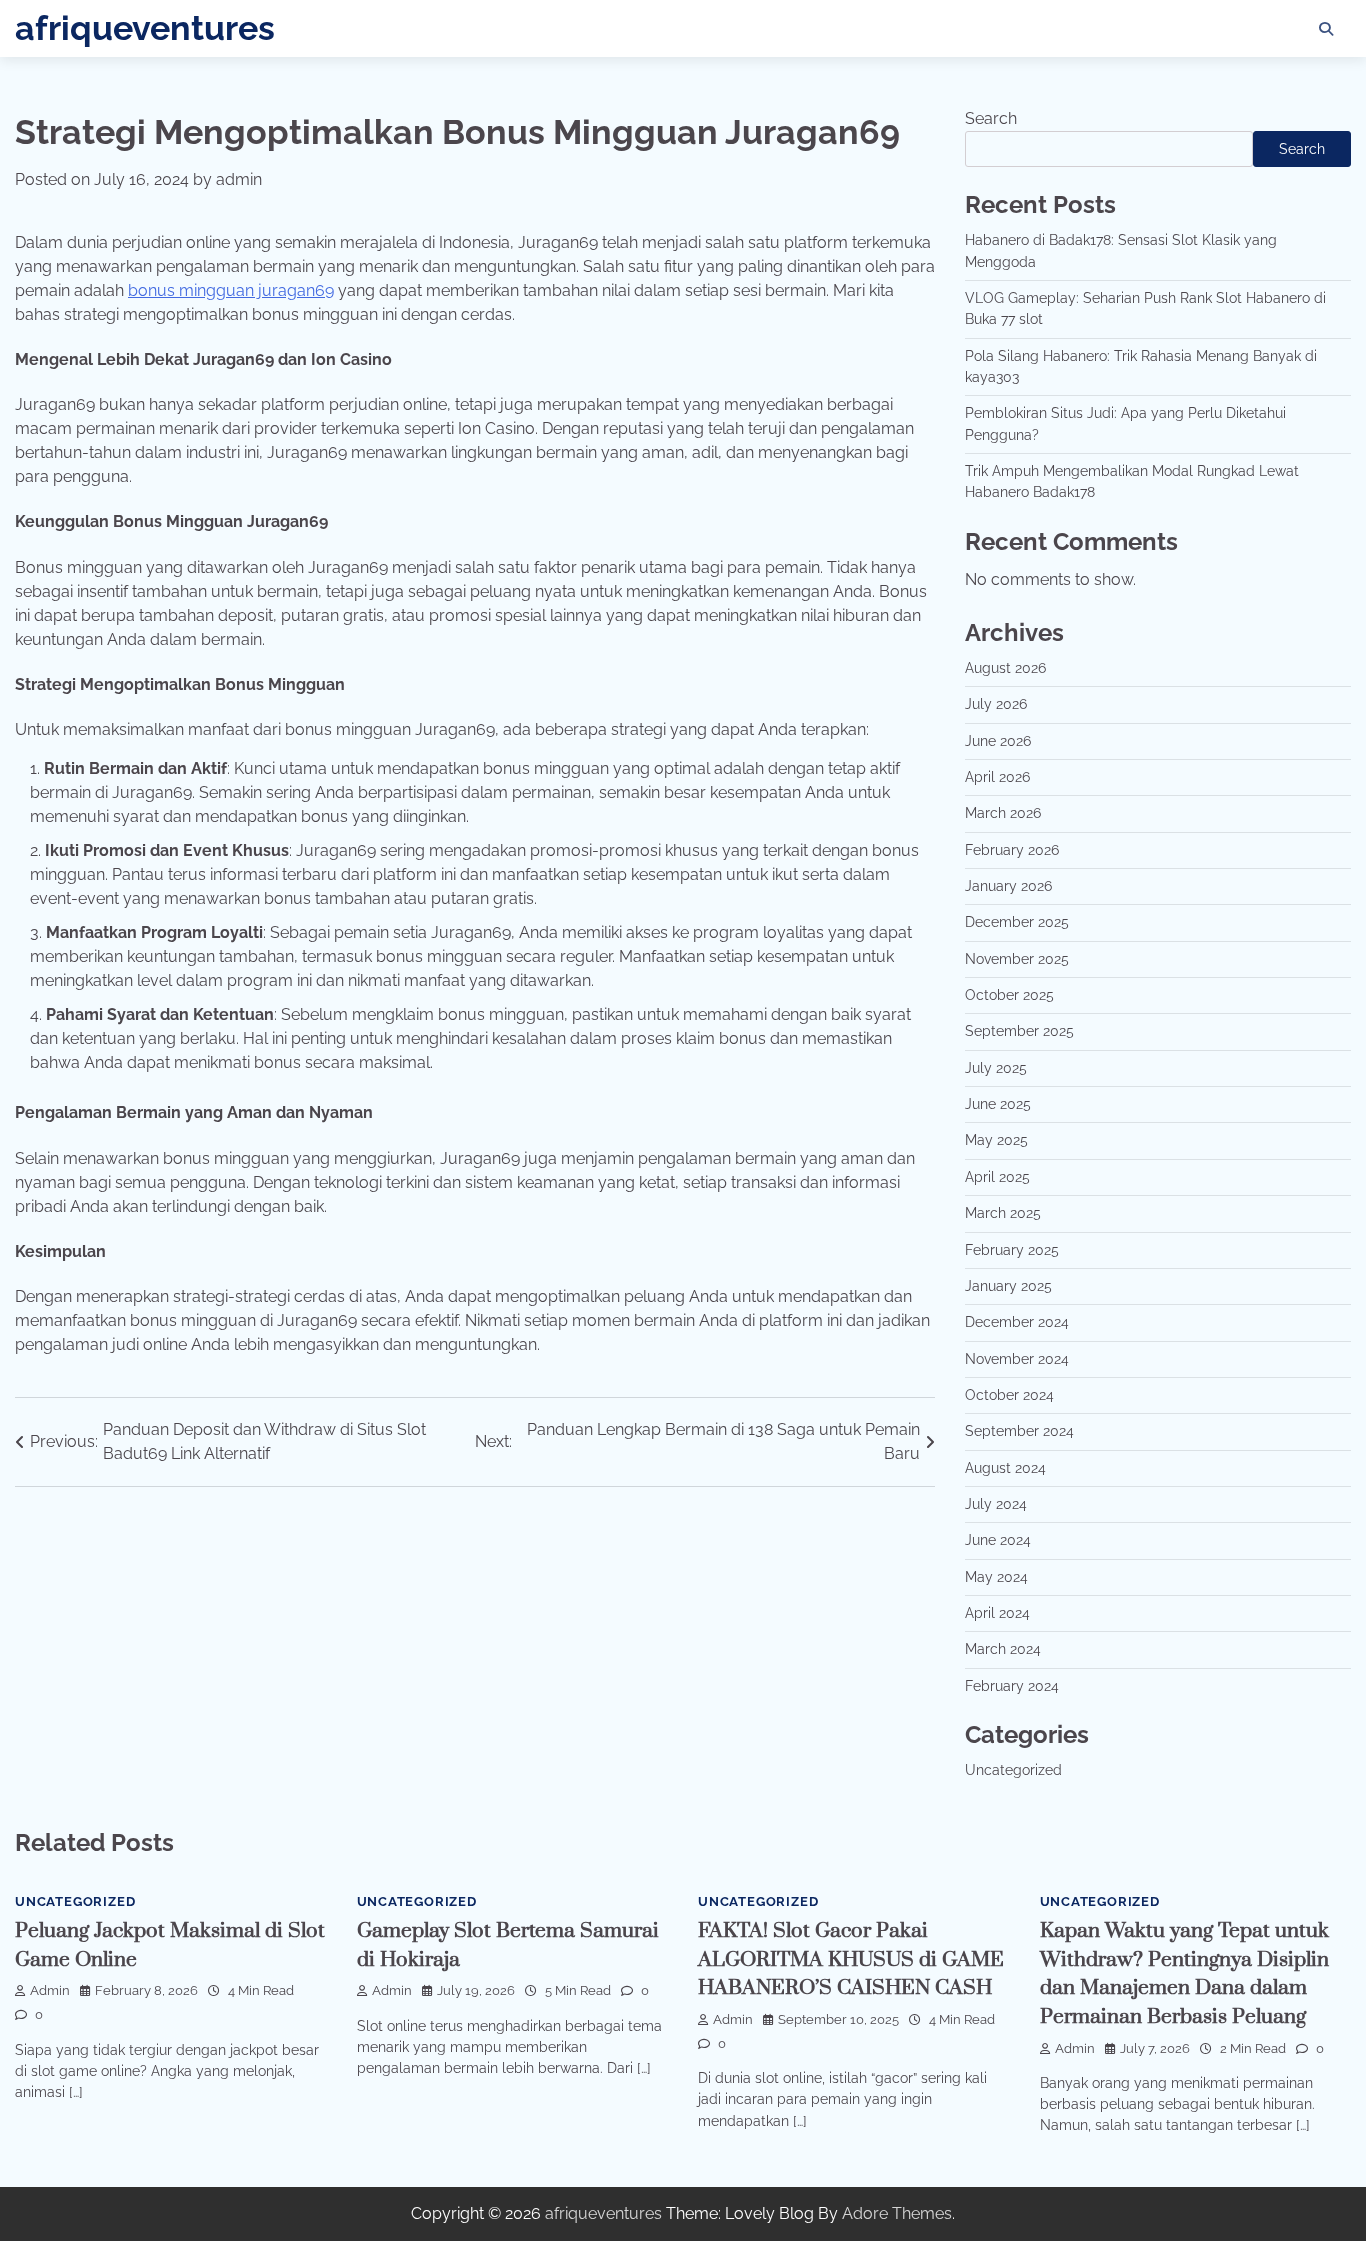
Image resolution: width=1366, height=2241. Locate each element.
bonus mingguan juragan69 (231, 290)
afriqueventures (145, 28)
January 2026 (1008, 886)
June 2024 (998, 1540)
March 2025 (1003, 1213)
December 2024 (1017, 1322)
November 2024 (1017, 1359)
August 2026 (1005, 668)
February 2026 (1012, 850)
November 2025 (1017, 959)
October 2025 (1009, 995)
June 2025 (998, 1104)
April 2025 (997, 1177)
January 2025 (1008, 1286)
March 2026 (1003, 813)
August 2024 (1005, 1468)
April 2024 (997, 1613)
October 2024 (1009, 1395)
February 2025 (1012, 1250)
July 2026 (996, 704)
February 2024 (1012, 1686)
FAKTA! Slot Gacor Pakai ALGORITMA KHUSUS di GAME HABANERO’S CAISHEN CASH (851, 1959)
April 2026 (997, 777)
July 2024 (996, 1504)
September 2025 (1019, 1031)
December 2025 (1017, 922)
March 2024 (1003, 1649)
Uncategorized (1013, 1770)
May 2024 (996, 1577)
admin (239, 179)
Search (991, 118)
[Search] (1326, 29)
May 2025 (996, 1140)
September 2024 (1019, 1431)
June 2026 (998, 741)
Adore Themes (897, 2213)
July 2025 (996, 1068)
